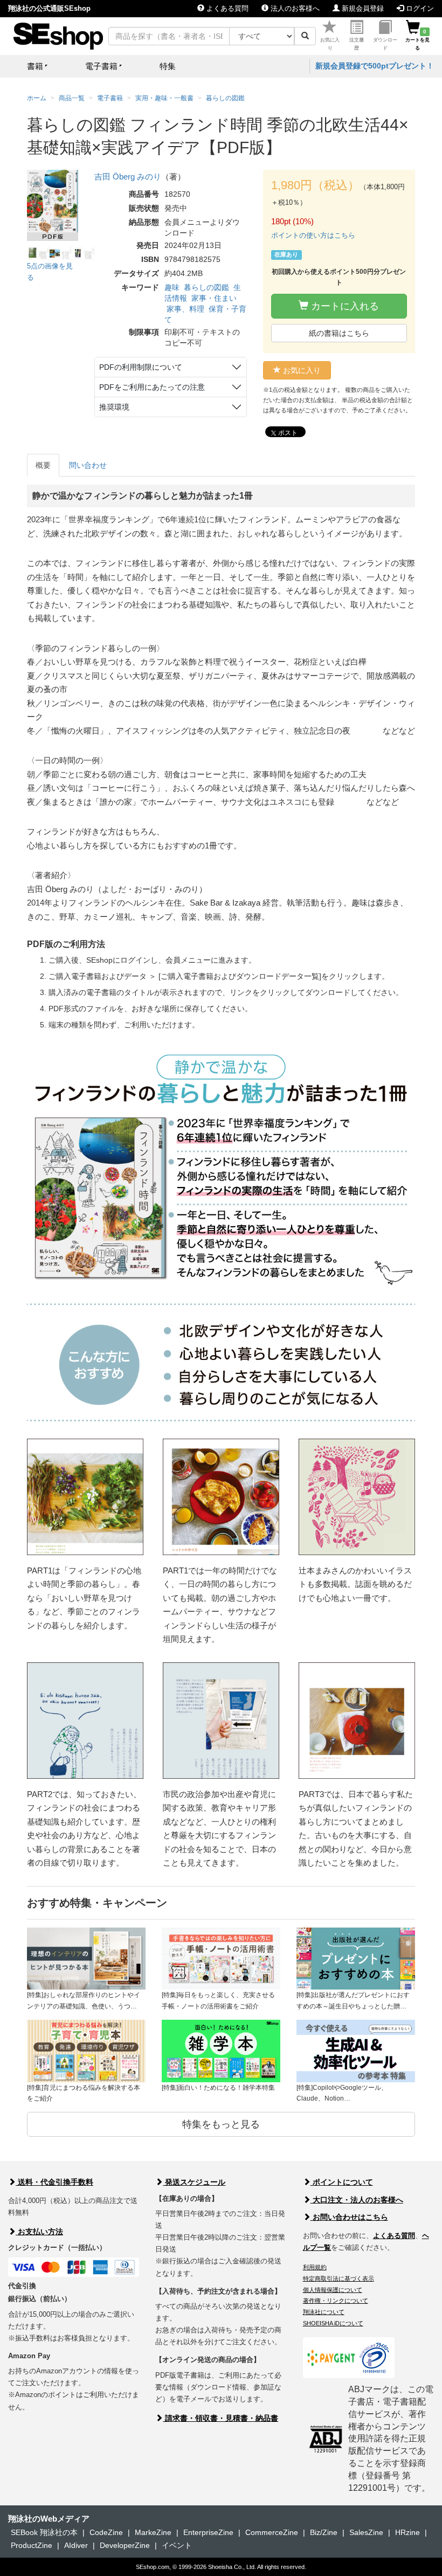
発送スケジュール (194, 2182)
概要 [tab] (43, 465)
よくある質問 (226, 8)
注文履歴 (357, 44)
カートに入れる (344, 306)
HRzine (408, 2532)
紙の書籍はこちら (339, 333)
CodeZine (106, 2532)
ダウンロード (385, 44)
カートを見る (417, 40)
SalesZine (366, 2532)
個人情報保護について (333, 2290)
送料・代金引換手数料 (54, 2182)
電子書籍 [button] (101, 66)
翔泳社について (324, 2312)
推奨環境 (114, 407)
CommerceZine (272, 2532)
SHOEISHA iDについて (333, 2323)
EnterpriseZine (208, 2532)
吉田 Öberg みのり (128, 177)
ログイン (419, 8)
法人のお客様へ (294, 8)
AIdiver (76, 2545)
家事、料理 (185, 309)
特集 (168, 66)
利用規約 (315, 2267)
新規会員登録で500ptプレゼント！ (375, 66)
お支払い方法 (39, 2232)
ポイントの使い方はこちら (313, 235)
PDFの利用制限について (141, 367)
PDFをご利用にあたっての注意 (152, 387)
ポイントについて (342, 2182)
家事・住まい (214, 298)
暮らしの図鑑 (206, 287)
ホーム (37, 98)
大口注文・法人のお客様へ (357, 2200)
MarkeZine (153, 2532)
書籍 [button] (35, 66)
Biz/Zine (324, 2532)
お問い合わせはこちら (349, 2217)
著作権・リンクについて (336, 2301)
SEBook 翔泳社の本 (44, 2532)
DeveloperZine (125, 2545)
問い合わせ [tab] (88, 465)
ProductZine (32, 2545)
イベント (177, 2545)
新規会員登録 (362, 8)
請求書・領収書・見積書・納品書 (220, 2418)
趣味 (172, 287)
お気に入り (330, 44)
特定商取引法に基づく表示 (339, 2278)
